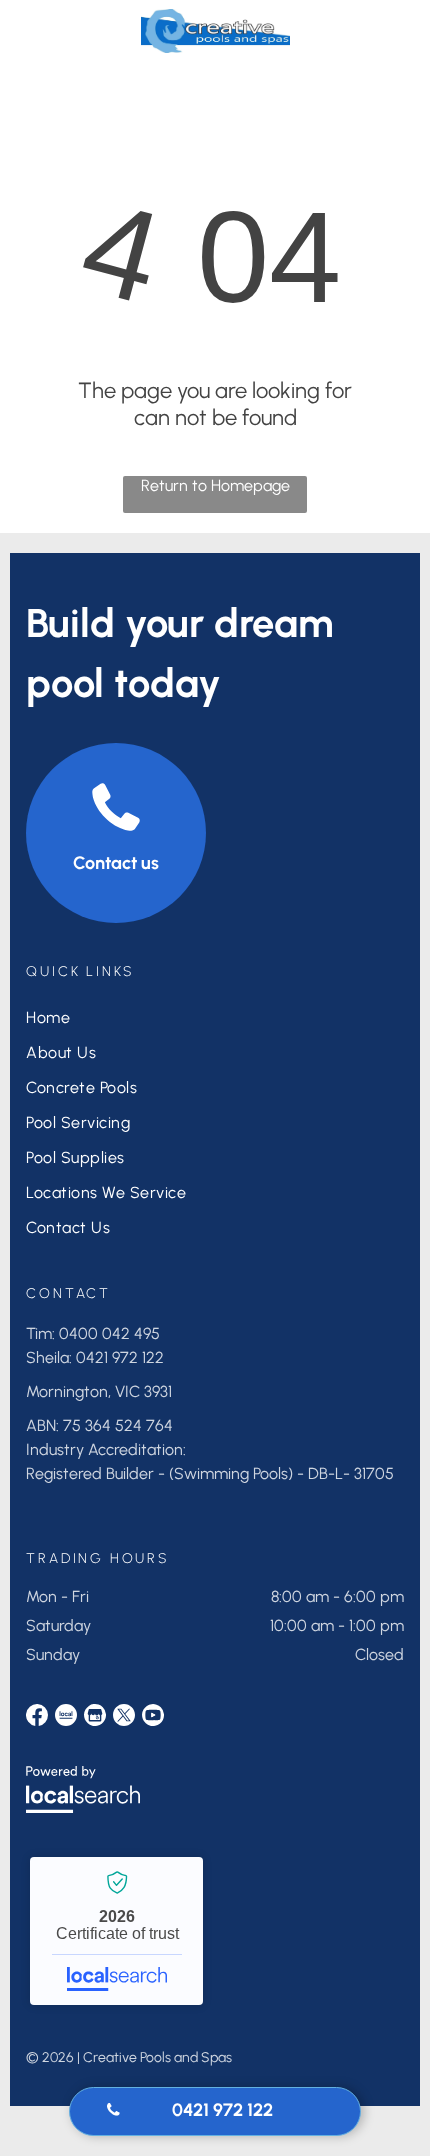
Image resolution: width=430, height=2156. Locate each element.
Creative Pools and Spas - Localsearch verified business (116, 1931)
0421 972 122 (120, 1357)
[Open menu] (45, 31)
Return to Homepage (215, 485)
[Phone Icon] (377, 40)
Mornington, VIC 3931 (99, 1391)
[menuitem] (117, 1017)
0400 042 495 (109, 1333)
